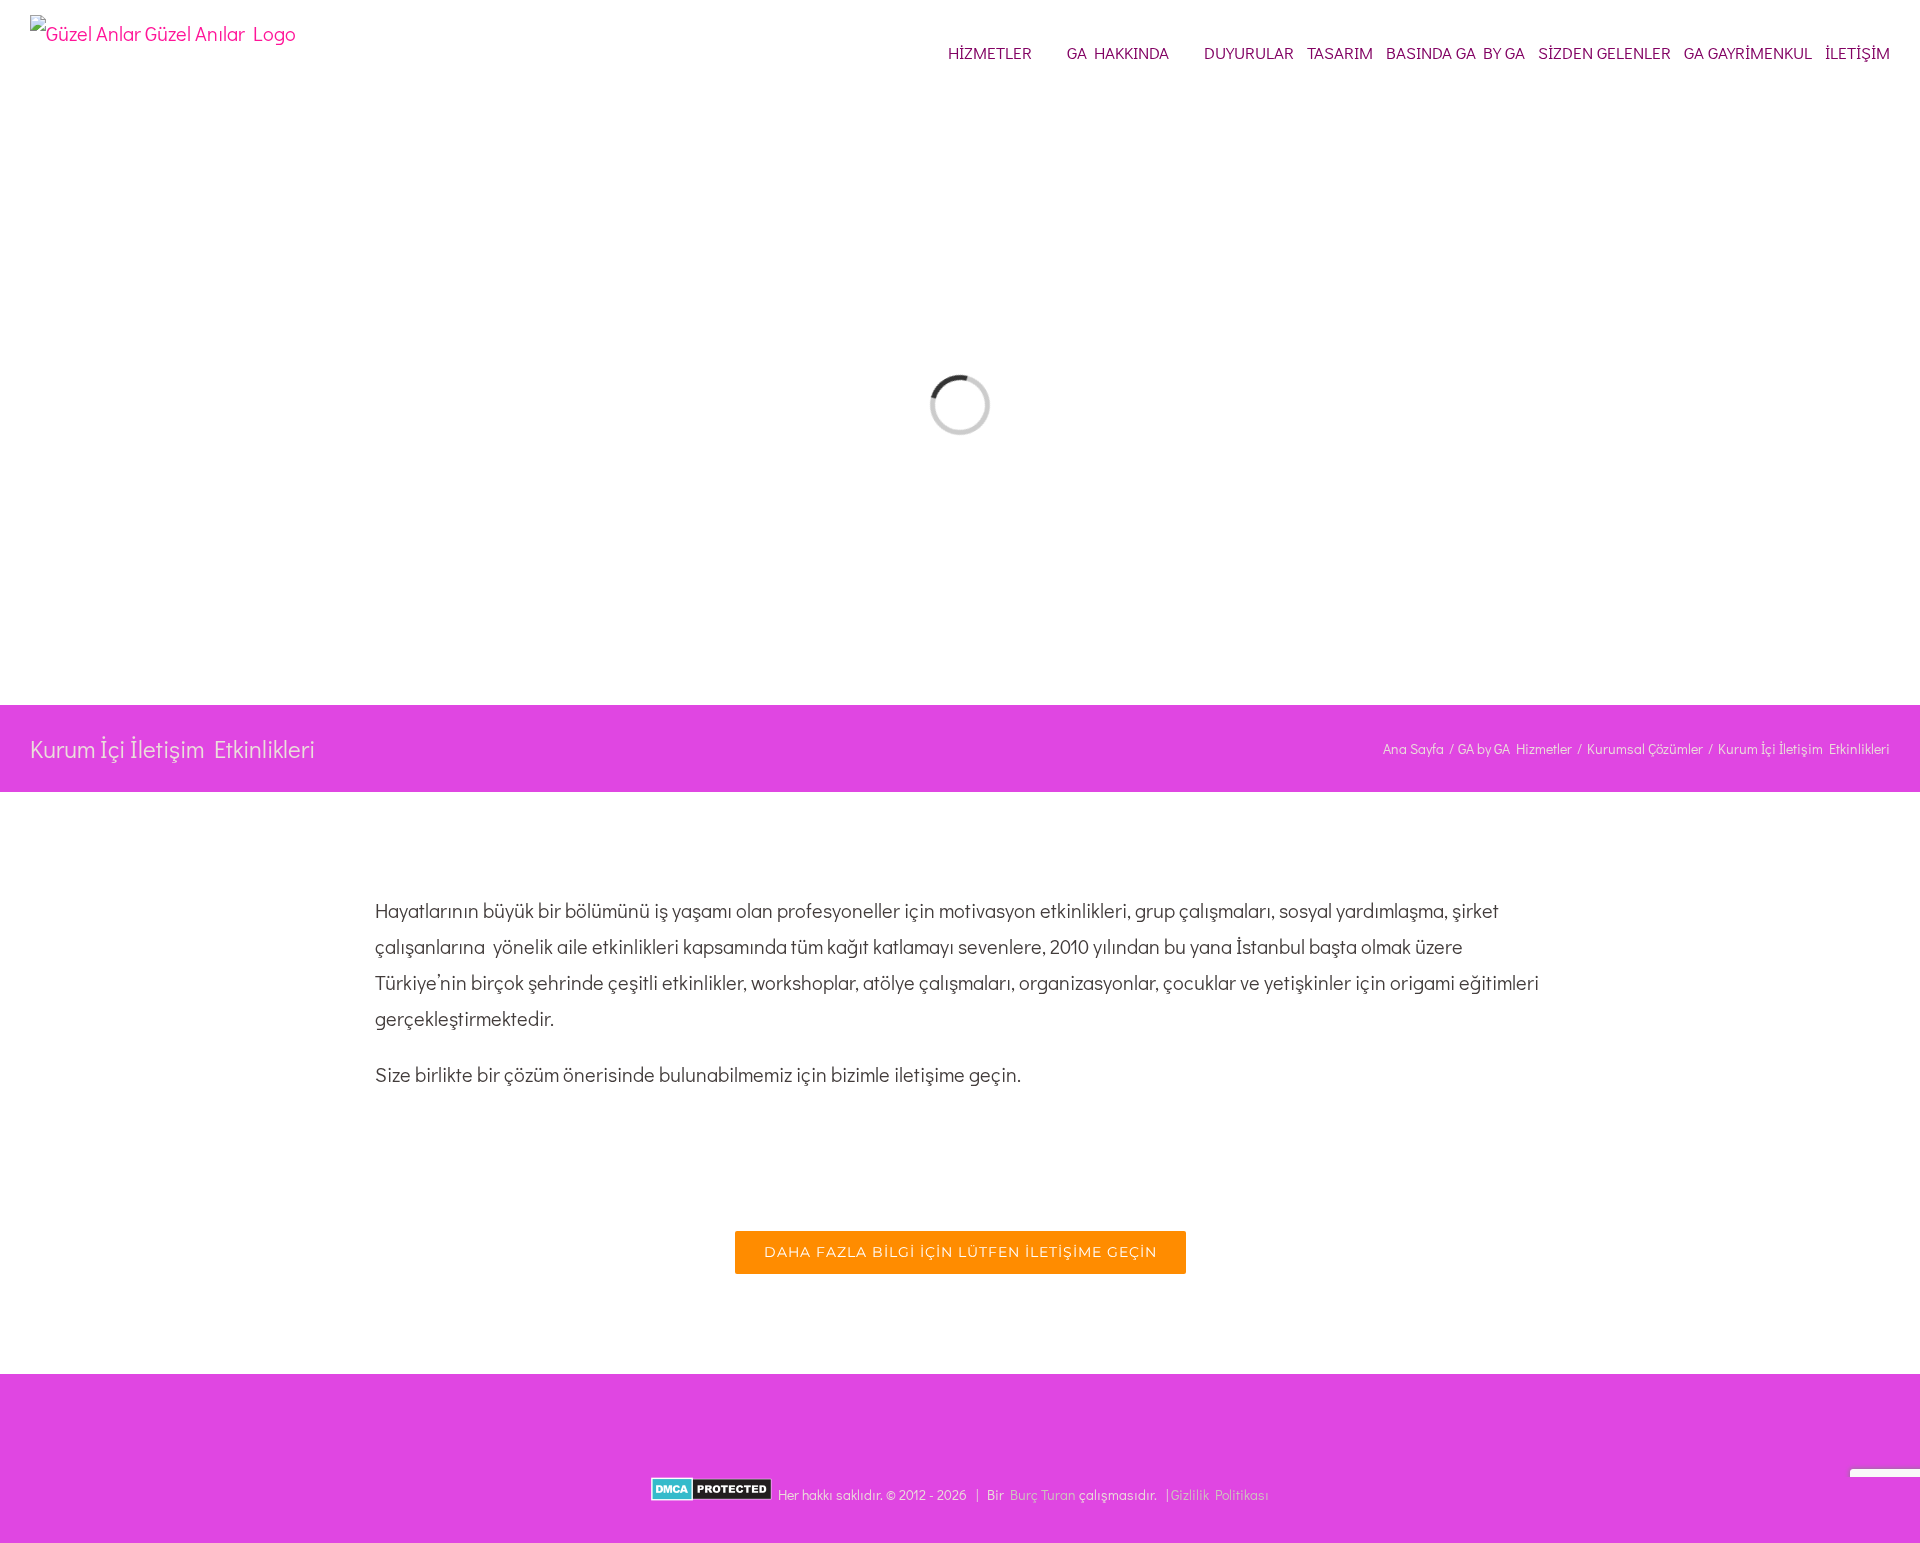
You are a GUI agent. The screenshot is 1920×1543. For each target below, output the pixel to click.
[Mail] (987, 1405)
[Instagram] (933, 1405)
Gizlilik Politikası (1220, 1494)
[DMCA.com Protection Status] (711, 1494)
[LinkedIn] (960, 1405)
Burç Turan (1043, 1494)
